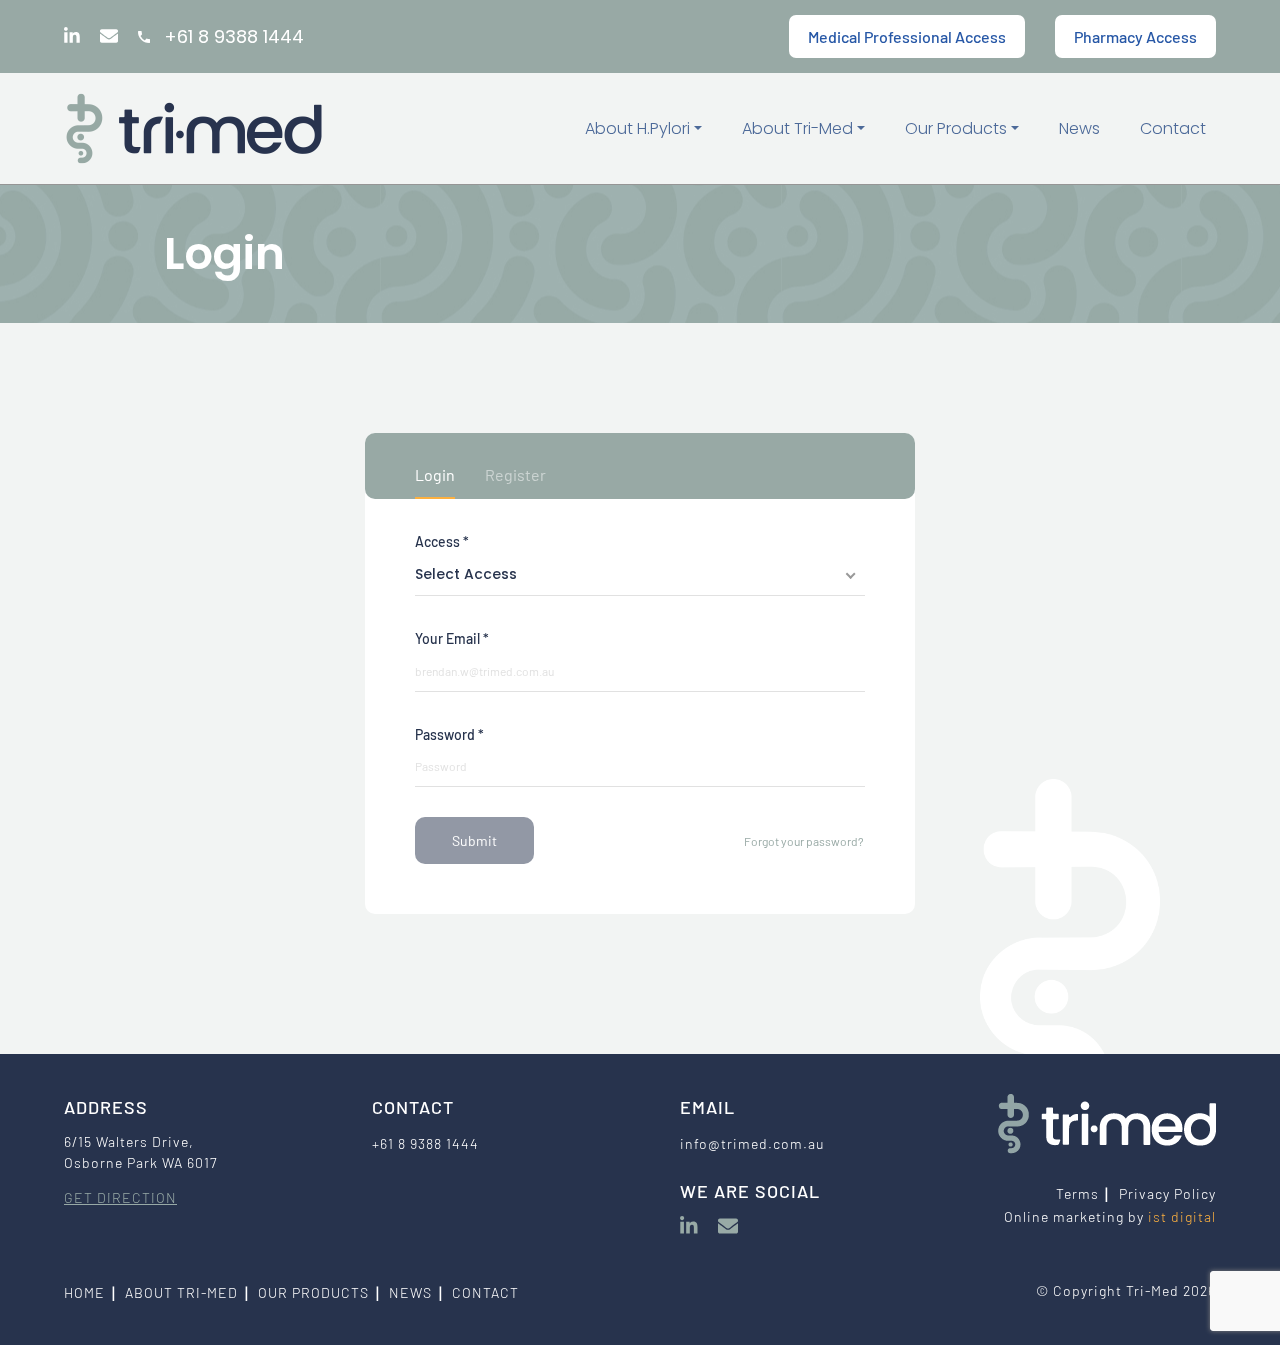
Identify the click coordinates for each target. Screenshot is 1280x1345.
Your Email (452, 638)
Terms (1077, 1193)
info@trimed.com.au (752, 1143)
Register (515, 474)
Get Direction (120, 1197)
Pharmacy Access (1135, 36)
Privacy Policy (1167, 1193)
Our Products (958, 128)
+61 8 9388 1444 (234, 36)
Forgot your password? (804, 841)
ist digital (1182, 1216)
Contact (1173, 128)
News (1079, 128)
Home (84, 1292)
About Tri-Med (799, 128)
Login (435, 474)
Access (442, 541)
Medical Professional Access (907, 36)
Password (449, 734)
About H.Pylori (639, 128)
